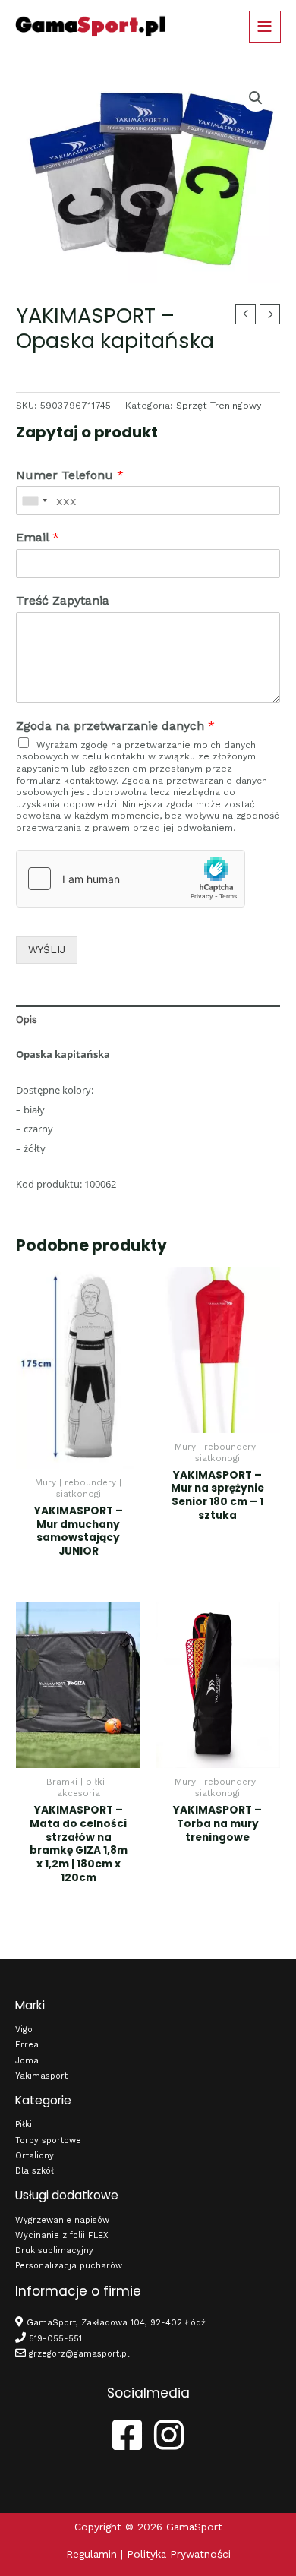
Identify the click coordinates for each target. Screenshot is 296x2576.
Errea (27, 2045)
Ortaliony (35, 2156)
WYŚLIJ (47, 949)
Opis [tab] (27, 1019)
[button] (256, 98)
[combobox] (34, 500)
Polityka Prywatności (179, 2554)
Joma (27, 2061)
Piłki (24, 2125)
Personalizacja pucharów (69, 2266)
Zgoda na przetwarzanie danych (115, 726)
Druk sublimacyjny (54, 2251)
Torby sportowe (48, 2140)
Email (38, 537)
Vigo (24, 2030)
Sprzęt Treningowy (219, 406)
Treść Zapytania (63, 600)
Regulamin (91, 2554)
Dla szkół (35, 2171)
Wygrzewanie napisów (62, 2220)
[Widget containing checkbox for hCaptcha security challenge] (131, 879)
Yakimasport (41, 2076)
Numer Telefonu (70, 475)
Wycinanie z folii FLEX (62, 2235)
